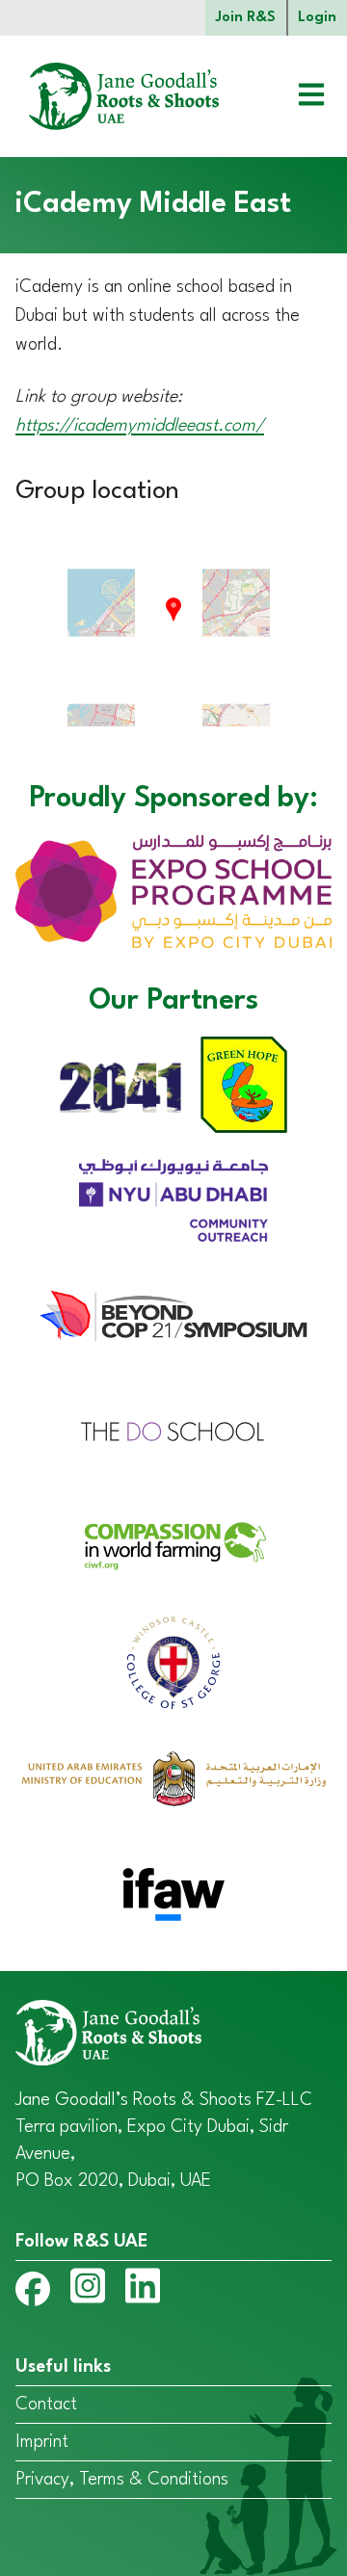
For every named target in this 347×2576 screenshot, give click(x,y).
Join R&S (246, 18)
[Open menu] (297, 97)
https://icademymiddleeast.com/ (140, 426)
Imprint (42, 2442)
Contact (46, 2405)
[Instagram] (88, 2290)
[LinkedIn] (143, 2290)
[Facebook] (33, 2293)
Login (317, 18)
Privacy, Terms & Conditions (122, 2480)
